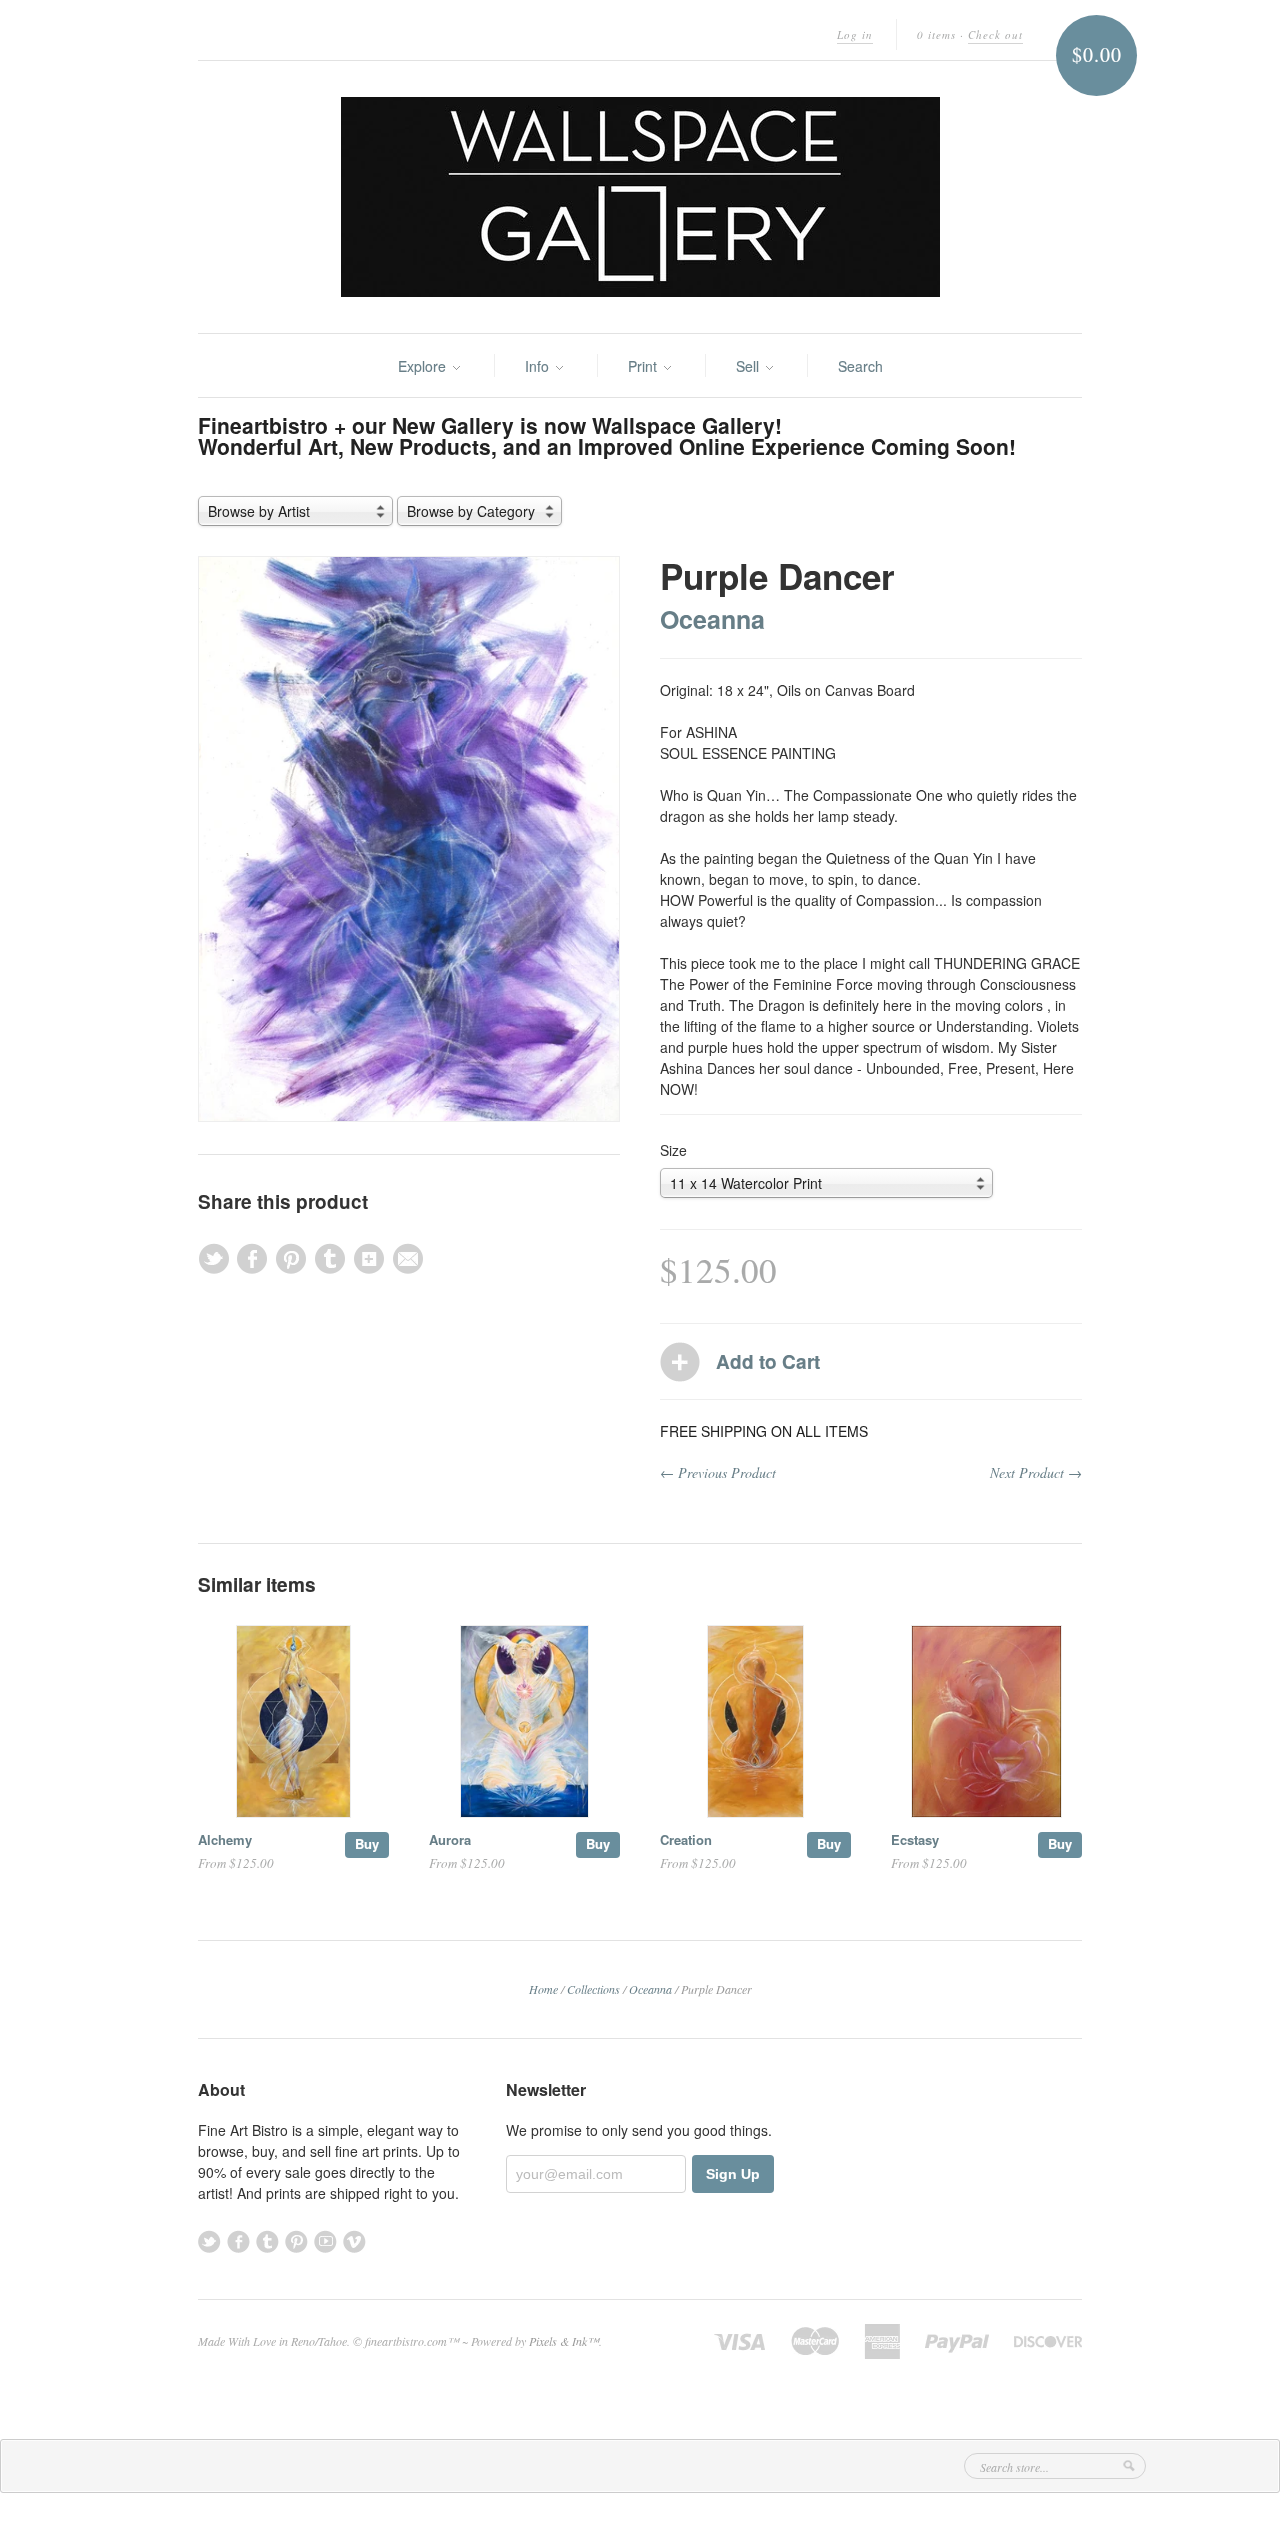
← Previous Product (718, 1472)
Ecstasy (915, 1839)
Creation (686, 1839)
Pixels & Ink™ (564, 2341)
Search (860, 366)
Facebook (238, 2241)
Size (673, 1150)
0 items (936, 34)
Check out (995, 34)
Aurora (450, 1839)
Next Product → (1036, 1472)
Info (539, 366)
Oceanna (712, 619)
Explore (424, 366)
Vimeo (354, 2241)
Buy (367, 1843)
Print (644, 366)
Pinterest (296, 2241)
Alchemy (225, 1839)
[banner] (640, 197)
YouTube (325, 2241)
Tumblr (267, 2241)
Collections (593, 1989)
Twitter (209, 2241)
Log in (855, 34)
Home (543, 1989)
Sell (749, 366)
